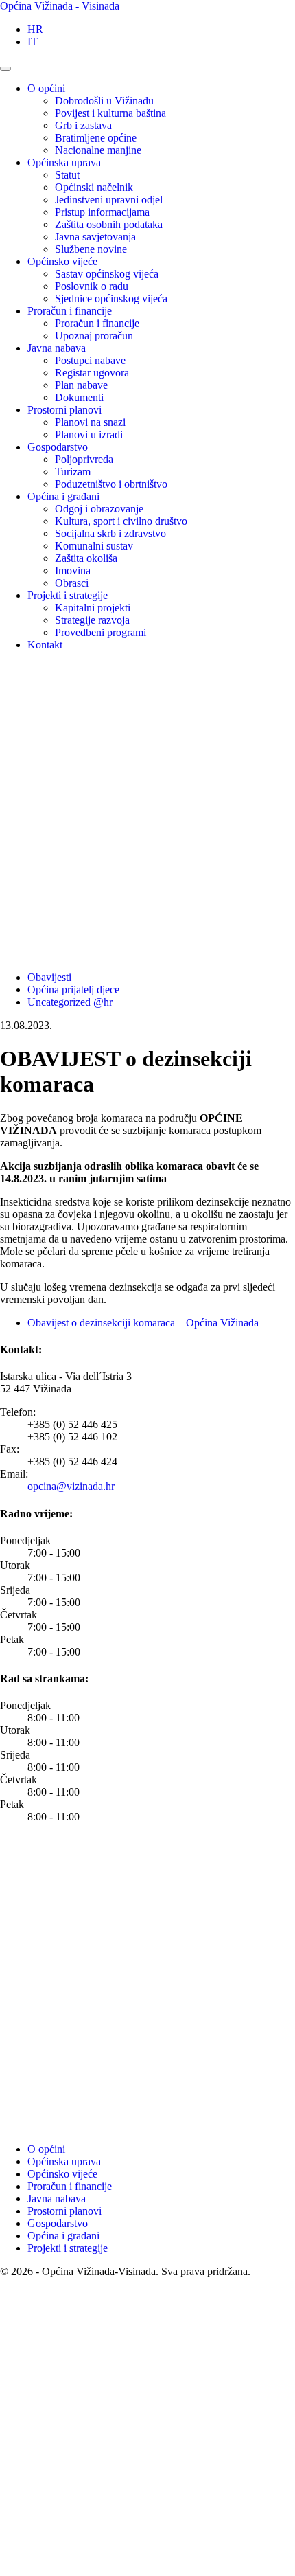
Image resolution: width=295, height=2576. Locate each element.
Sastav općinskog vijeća (107, 274)
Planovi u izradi (89, 434)
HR (35, 29)
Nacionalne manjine (98, 150)
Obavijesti (49, 977)
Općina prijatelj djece (73, 990)
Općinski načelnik (94, 187)
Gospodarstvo (58, 447)
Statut (67, 175)
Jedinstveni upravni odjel (109, 200)
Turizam (73, 472)
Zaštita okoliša (86, 558)
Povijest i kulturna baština (110, 113)
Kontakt (45, 645)
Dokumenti (79, 397)
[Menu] (5, 69)
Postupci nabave (90, 360)
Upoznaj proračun (94, 336)
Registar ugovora (92, 373)
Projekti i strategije (68, 595)
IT (33, 42)
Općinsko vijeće (62, 261)
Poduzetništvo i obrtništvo (111, 484)
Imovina (73, 570)
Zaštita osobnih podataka (109, 224)
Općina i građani (63, 496)
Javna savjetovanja (95, 237)
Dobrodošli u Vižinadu (104, 101)
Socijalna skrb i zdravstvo (110, 533)
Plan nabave (81, 385)
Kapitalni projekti (93, 608)
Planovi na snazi (90, 422)
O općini (46, 88)
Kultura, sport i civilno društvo (121, 521)
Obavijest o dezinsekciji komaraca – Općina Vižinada (143, 1323)
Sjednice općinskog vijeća (111, 298)
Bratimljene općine (96, 138)
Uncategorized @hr (70, 1002)
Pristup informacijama (102, 212)
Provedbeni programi (101, 632)
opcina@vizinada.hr (71, 1486)
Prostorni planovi (64, 410)
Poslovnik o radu (92, 286)
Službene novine (91, 249)
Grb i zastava (83, 125)
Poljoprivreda (84, 459)
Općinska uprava (64, 162)
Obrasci (72, 583)
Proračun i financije (70, 311)
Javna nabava (57, 348)
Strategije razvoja (92, 620)
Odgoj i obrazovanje (99, 509)
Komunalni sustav (94, 546)
